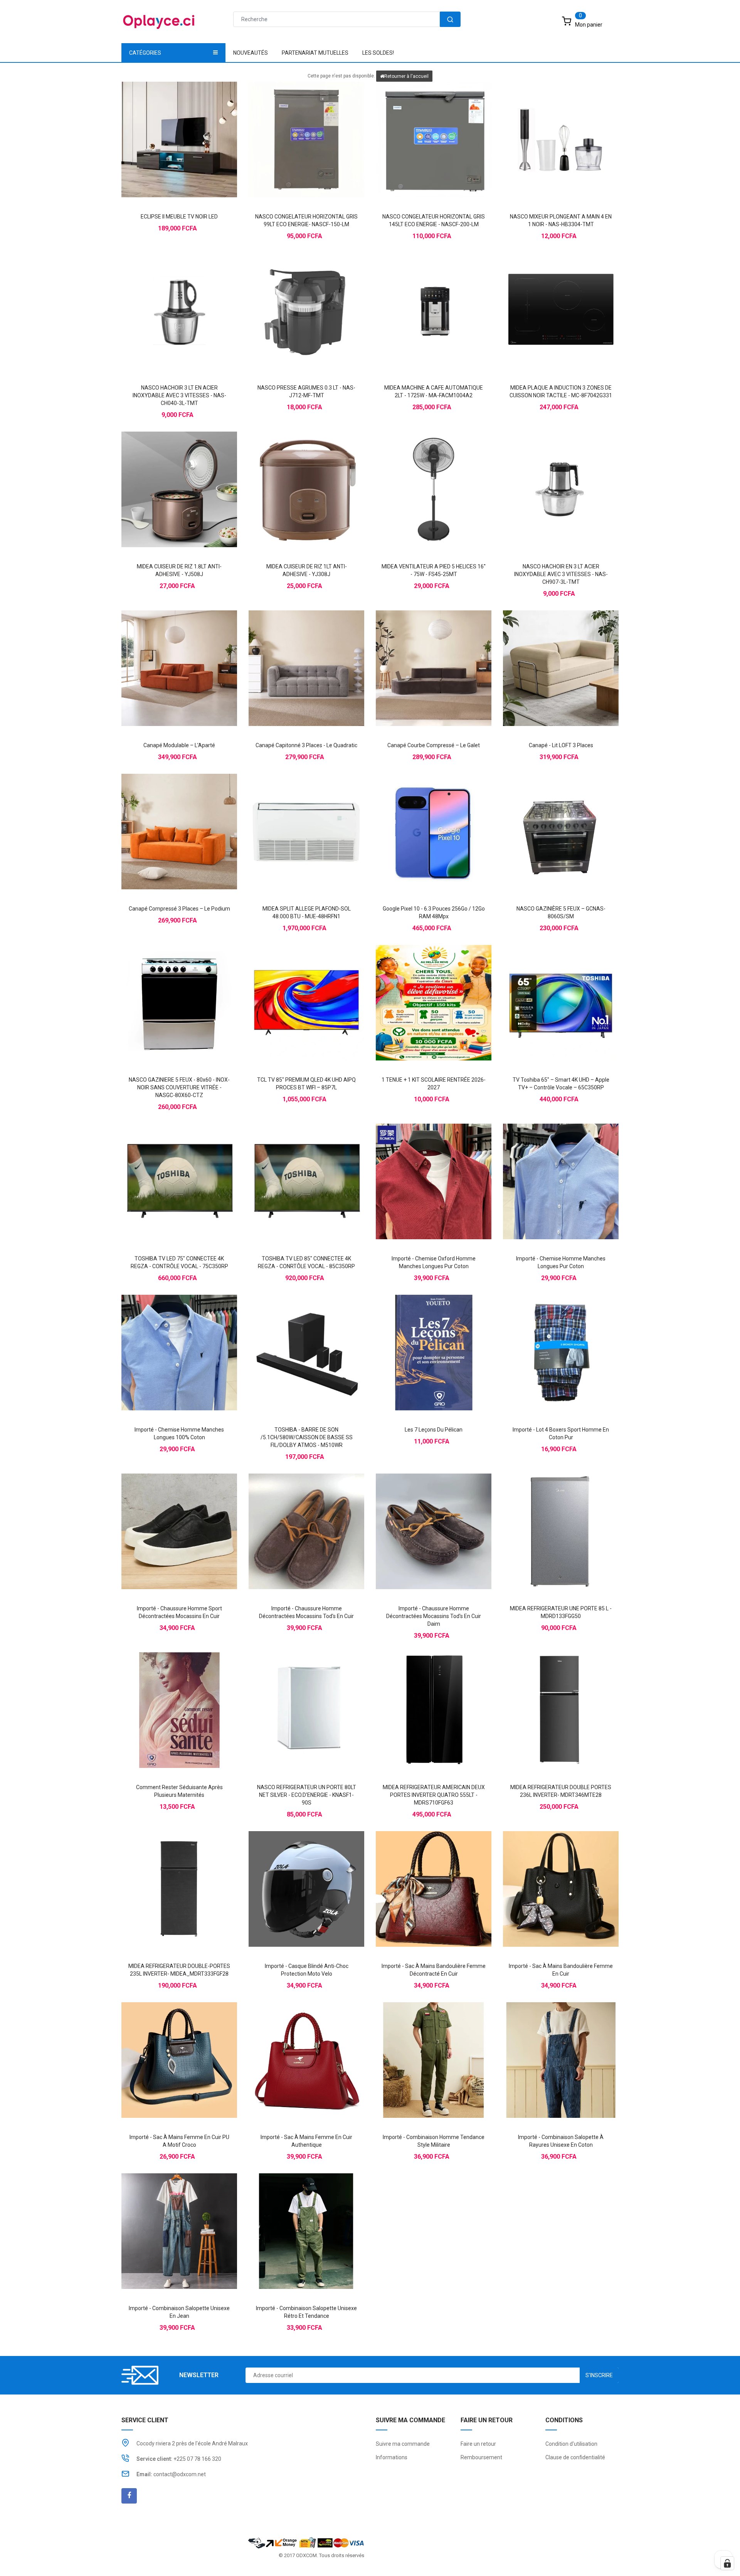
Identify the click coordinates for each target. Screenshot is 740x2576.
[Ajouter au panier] (164, 126)
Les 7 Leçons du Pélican (434, 1430)
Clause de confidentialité (575, 2457)
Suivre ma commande (403, 2444)
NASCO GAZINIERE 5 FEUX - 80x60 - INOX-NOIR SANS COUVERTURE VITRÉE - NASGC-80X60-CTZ (179, 1087)
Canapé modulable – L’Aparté (179, 745)
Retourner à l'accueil (406, 76)
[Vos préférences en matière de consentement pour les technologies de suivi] (727, 2563)
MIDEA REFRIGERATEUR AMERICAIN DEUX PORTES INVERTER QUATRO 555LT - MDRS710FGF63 (434, 1795)
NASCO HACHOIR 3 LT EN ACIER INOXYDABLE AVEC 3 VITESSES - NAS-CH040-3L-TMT (179, 395)
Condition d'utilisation (571, 2444)
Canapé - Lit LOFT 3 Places (561, 745)
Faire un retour (478, 2444)
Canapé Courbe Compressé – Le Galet (434, 745)
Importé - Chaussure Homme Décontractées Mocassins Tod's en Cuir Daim (434, 1616)
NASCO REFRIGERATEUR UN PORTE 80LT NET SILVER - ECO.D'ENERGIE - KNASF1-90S (307, 1795)
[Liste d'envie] (179, 126)
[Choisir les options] (418, 1168)
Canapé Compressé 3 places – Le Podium (179, 909)
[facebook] (129, 2496)
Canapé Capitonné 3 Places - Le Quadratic (306, 745)
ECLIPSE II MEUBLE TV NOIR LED (179, 217)
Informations (392, 2457)
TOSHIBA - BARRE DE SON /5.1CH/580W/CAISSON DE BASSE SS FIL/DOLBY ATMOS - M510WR (307, 1437)
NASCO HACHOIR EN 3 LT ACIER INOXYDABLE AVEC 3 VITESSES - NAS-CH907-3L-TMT (561, 574)
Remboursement (481, 2457)
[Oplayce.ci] (306, 2542)
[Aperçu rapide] (195, 126)
